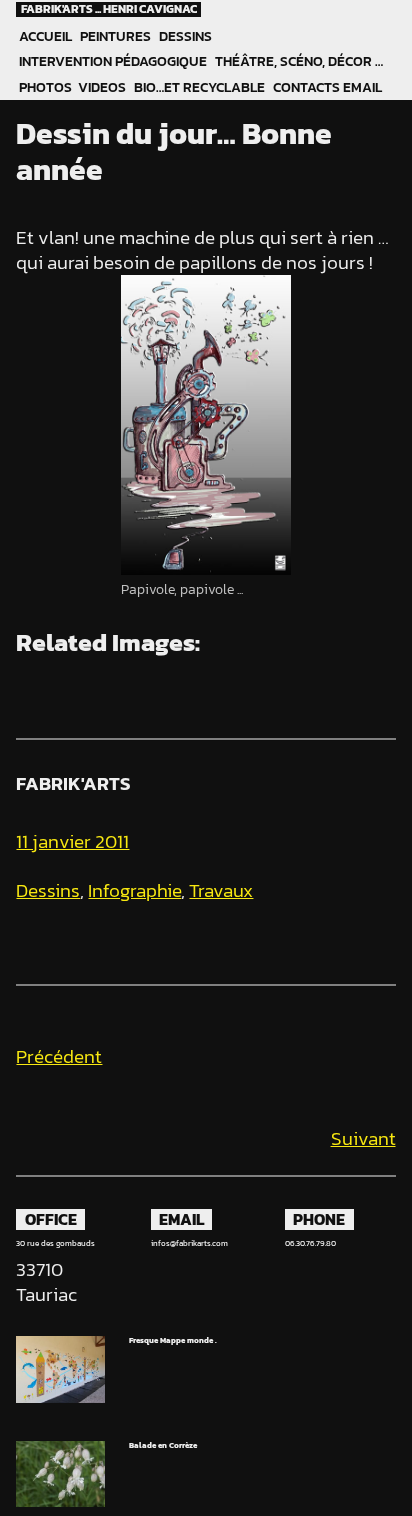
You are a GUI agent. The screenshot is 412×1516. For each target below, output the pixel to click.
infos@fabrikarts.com (189, 1243)
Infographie (134, 890)
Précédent (59, 1056)
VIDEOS (102, 87)
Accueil (45, 36)
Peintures (115, 36)
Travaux (221, 890)
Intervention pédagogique (113, 61)
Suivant (363, 1138)
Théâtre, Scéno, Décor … (299, 61)
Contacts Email (327, 87)
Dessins (185, 36)
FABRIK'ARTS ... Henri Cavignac (109, 9)
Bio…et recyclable (199, 87)
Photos (45, 87)
